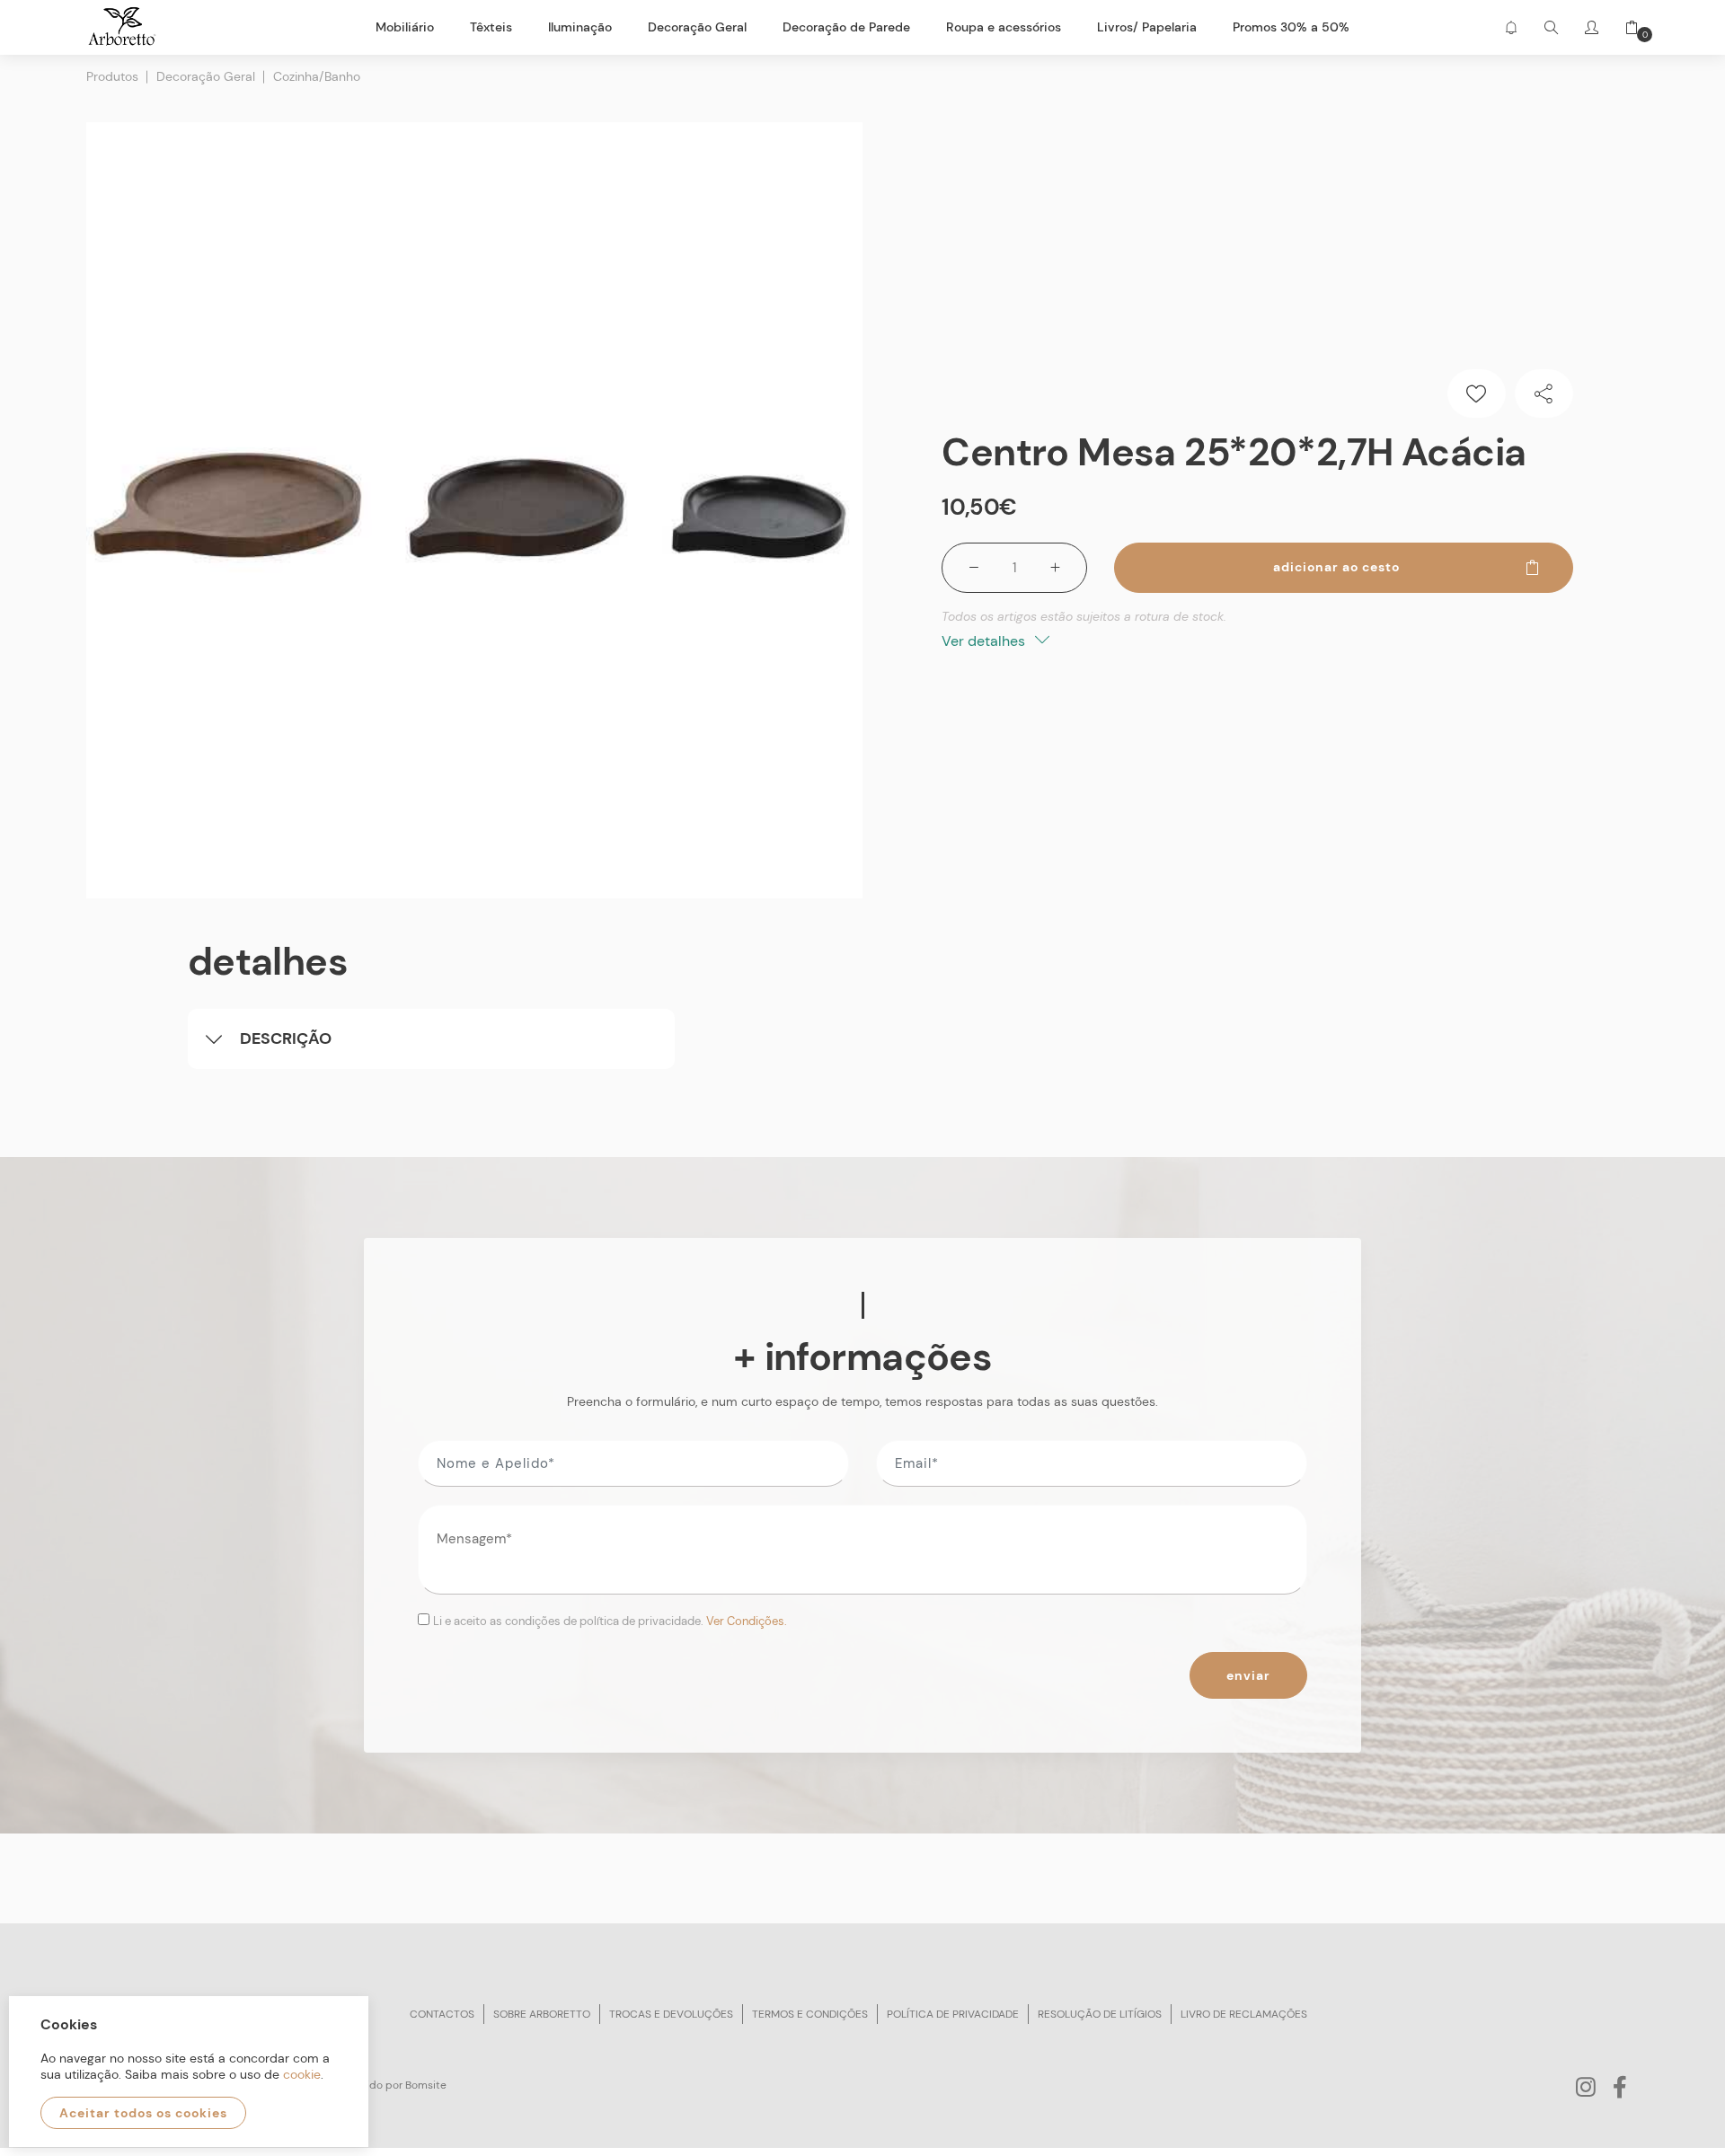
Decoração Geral (206, 76)
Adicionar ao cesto (1336, 567)
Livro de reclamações (1244, 2014)
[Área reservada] (1592, 27)
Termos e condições (810, 2014)
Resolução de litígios (1100, 2014)
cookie (302, 2074)
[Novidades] (1511, 27)
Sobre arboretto (542, 2014)
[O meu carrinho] (1625, 27)
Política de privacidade (953, 2014)
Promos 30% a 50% (1291, 27)
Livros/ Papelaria (1147, 27)
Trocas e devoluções (671, 2014)
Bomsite (426, 2085)
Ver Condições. (747, 1621)
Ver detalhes (985, 641)
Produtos (112, 76)
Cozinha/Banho (317, 76)
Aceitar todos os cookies (143, 2113)
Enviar (1248, 1675)
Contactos (442, 2014)
